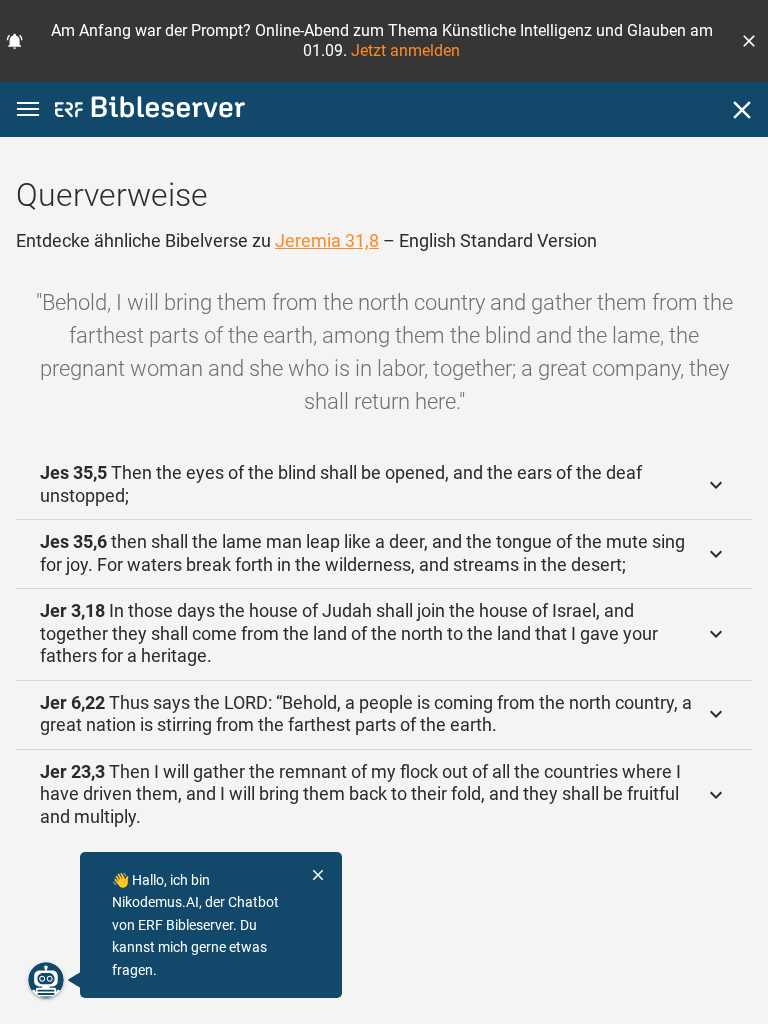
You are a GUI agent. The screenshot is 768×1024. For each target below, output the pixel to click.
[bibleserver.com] (150, 110)
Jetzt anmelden (405, 50)
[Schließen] (742, 110)
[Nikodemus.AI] (46, 980)
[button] (749, 41)
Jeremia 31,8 (327, 240)
